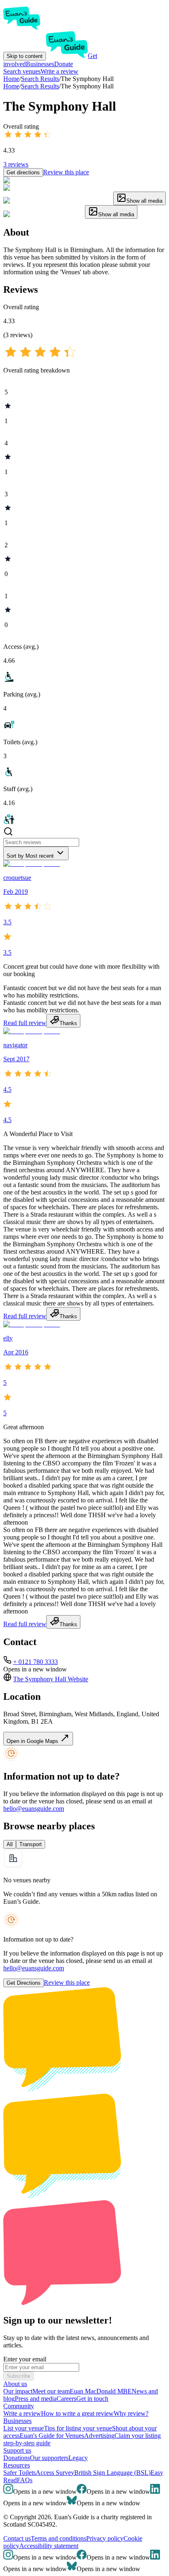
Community (19, 2406)
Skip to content (25, 56)
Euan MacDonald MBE (101, 2391)
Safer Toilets (19, 2473)
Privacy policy (105, 2538)
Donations (17, 2458)
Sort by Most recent (30, 856)
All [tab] (10, 1844)
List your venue (24, 2428)
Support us (17, 2450)
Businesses (40, 64)
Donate (64, 64)
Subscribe (18, 2376)
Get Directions (24, 1983)
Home (11, 86)
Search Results (40, 86)
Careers (66, 2399)
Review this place (66, 172)
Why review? (131, 2413)
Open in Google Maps (33, 1741)
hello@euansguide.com (34, 1809)
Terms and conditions (58, 2538)
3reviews (16, 164)
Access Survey (55, 2473)
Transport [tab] (31, 1844)
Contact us (17, 2538)
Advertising (99, 2436)
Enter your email (25, 2359)
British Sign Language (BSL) (112, 2473)
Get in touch (92, 2399)
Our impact (18, 2391)
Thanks (68, 1023)
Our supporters (49, 2458)
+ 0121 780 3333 (35, 1662)
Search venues (22, 71)
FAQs (25, 2480)
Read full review (25, 1023)
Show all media (144, 201)
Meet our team (51, 2391)
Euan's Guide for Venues (52, 2436)
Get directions (23, 172)
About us (15, 2384)
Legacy (78, 2458)
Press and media (36, 2399)
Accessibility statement (49, 2546)
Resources (17, 2465)
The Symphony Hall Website (51, 1679)
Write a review (59, 71)
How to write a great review (77, 2413)
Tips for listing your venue (78, 2428)
